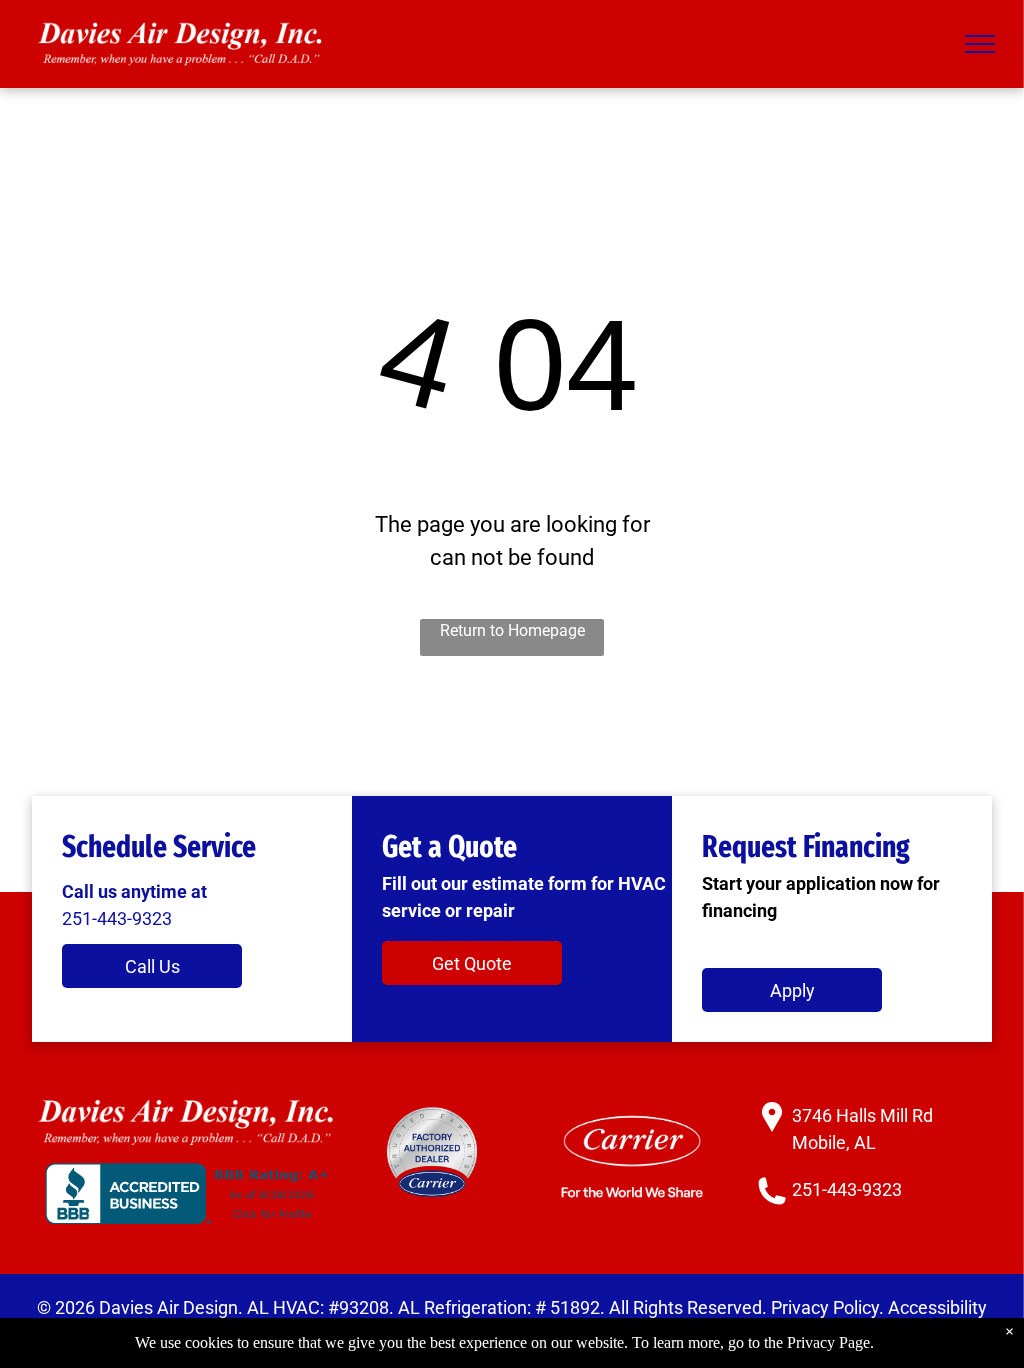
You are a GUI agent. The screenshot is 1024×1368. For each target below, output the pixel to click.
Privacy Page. (830, 1342)
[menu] (980, 44)
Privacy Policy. (827, 1307)
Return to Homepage (512, 630)
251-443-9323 (117, 918)
